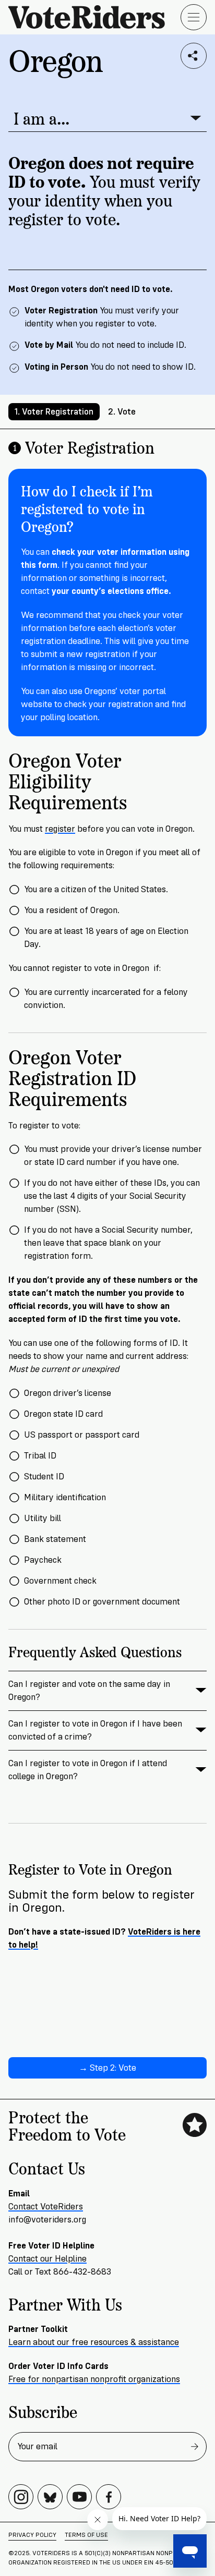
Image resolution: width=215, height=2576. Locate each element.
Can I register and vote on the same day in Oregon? (89, 1691)
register (60, 829)
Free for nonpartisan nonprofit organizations (94, 2379)
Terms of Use (86, 2535)
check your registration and (118, 704)
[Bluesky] (50, 2497)
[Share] (194, 56)
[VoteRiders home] (92, 17)
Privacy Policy (32, 2535)
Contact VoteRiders (46, 2207)
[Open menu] (194, 17)
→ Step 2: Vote (107, 2068)
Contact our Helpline (47, 2259)
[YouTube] (79, 2497)
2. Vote (122, 412)
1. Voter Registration (54, 412)
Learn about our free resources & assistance (94, 2342)
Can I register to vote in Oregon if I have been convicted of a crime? (95, 1730)
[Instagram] (21, 2497)
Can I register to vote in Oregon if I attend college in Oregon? (88, 1770)
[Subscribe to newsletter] (195, 2447)
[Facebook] (109, 2497)
